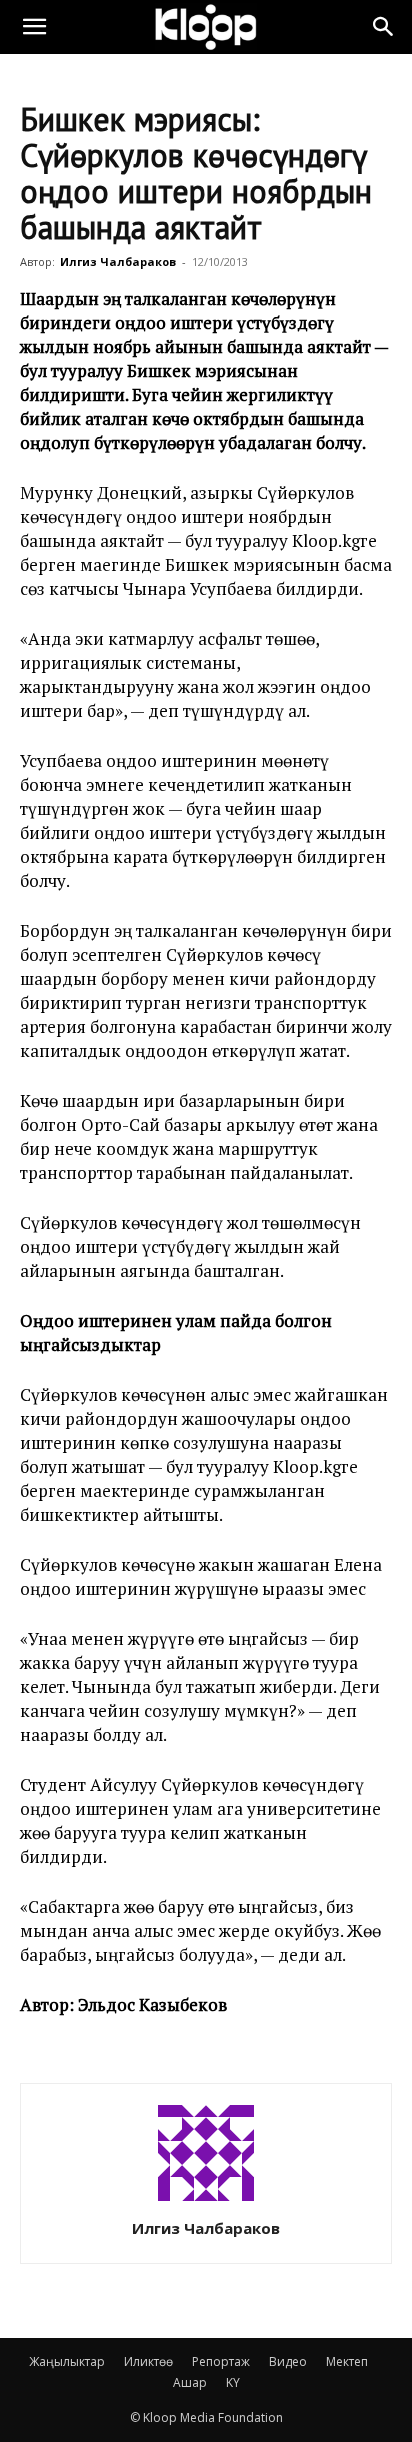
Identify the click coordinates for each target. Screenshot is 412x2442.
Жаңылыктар (67, 2361)
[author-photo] (206, 2200)
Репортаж (221, 2361)
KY (233, 2382)
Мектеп (347, 2361)
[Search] (384, 27)
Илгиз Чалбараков (118, 261)
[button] (34, 27)
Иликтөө (148, 2361)
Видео (288, 2361)
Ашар (190, 2382)
